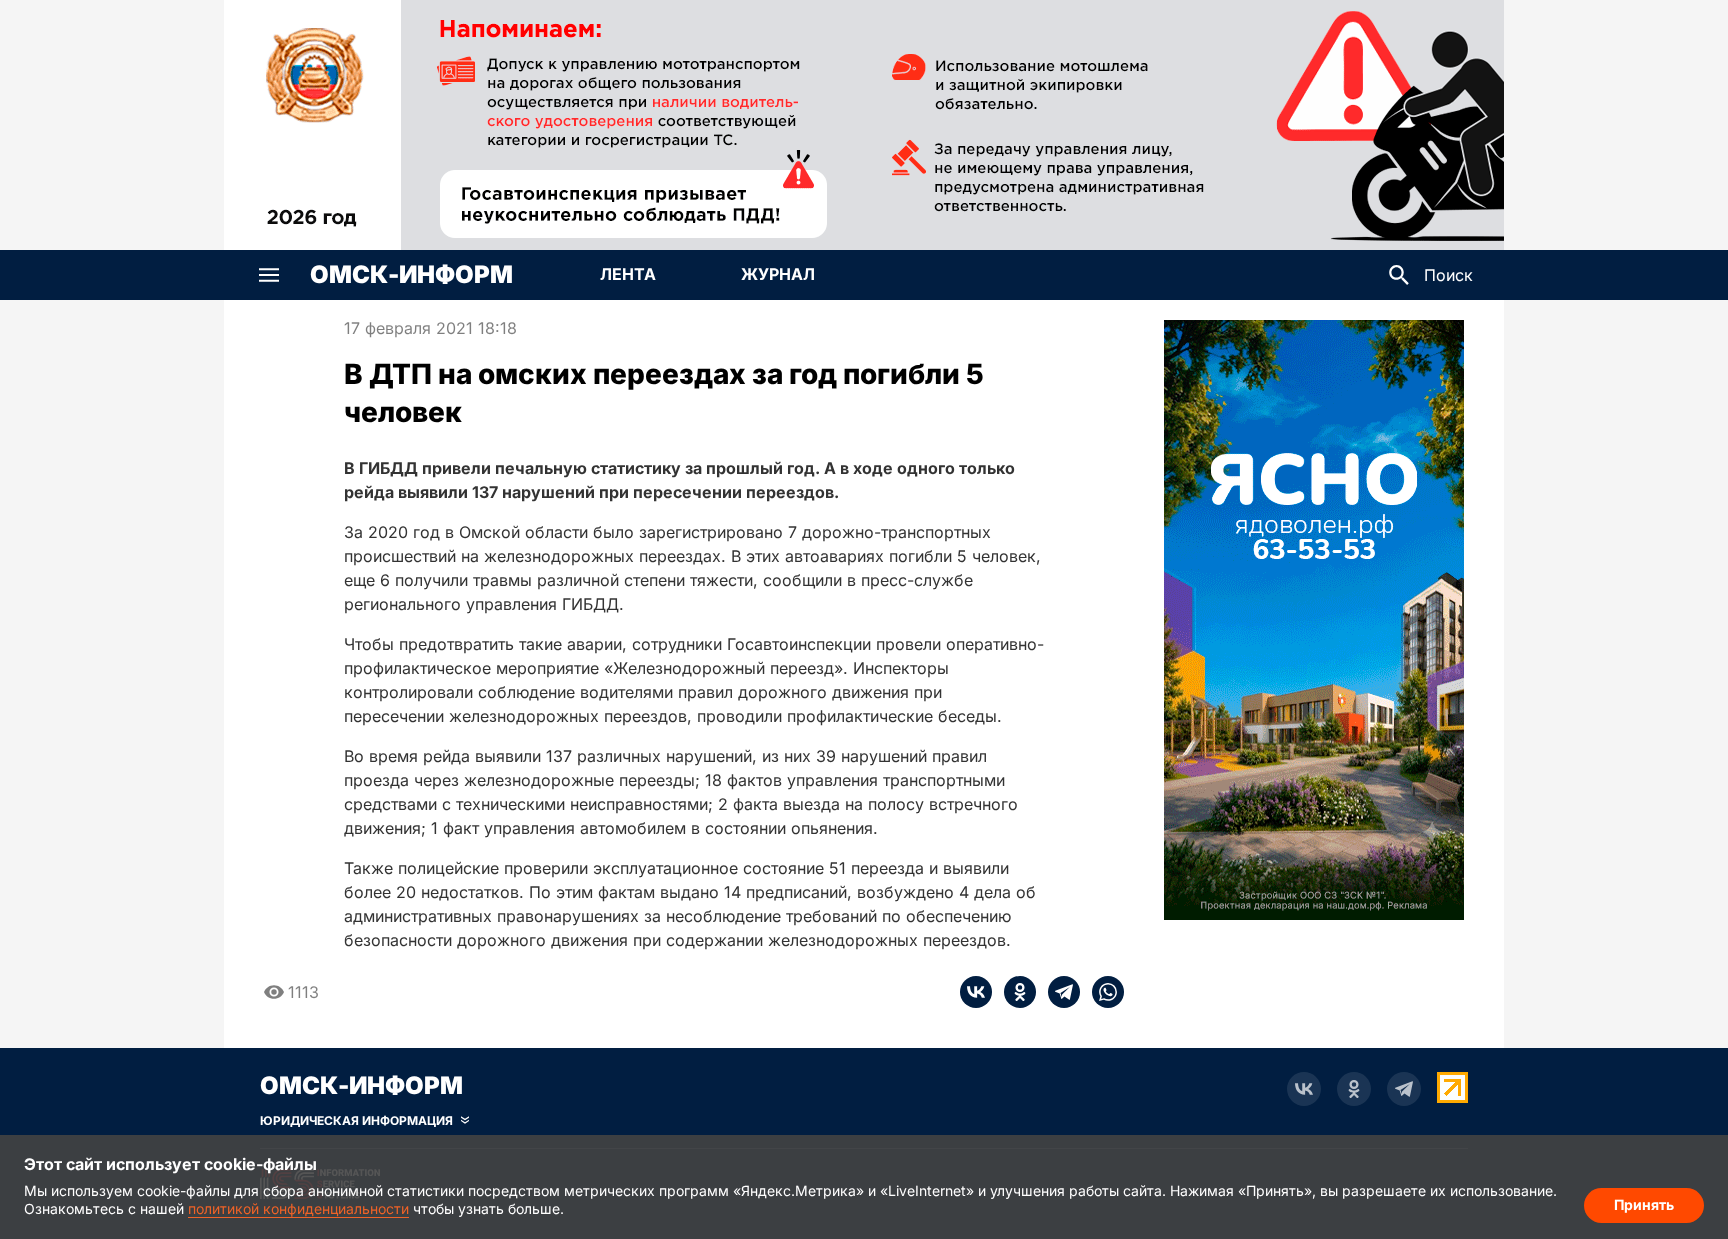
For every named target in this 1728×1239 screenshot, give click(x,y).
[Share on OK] (1014, 992)
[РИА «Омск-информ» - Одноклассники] (1354, 1089)
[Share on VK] (976, 992)
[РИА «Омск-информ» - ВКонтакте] (1304, 1089)
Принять (1644, 1204)
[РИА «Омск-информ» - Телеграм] (1404, 1089)
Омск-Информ (411, 275)
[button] (269, 275)
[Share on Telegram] (1058, 992)
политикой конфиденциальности (298, 1208)
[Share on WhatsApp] (1102, 992)
